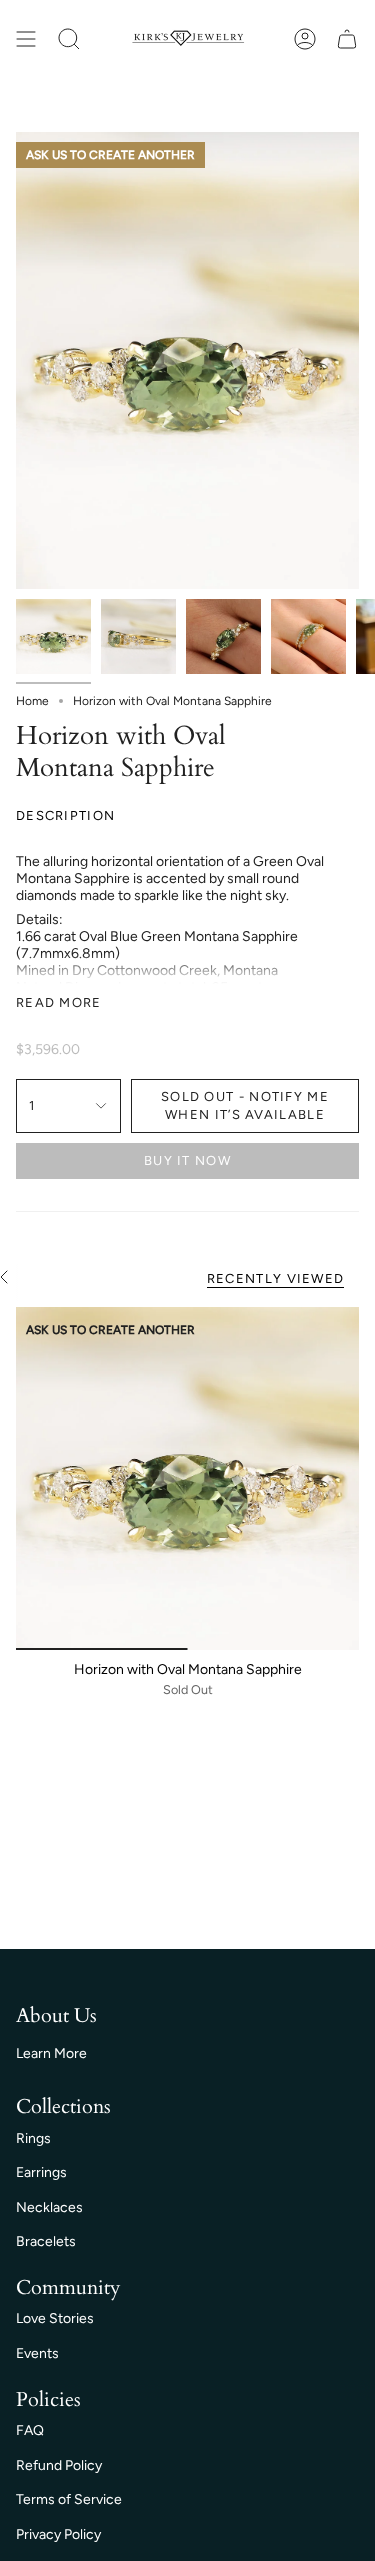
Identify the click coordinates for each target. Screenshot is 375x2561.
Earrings (41, 2172)
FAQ (30, 2430)
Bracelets (46, 2241)
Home (32, 701)
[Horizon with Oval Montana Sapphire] (187, 1478)
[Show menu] (26, 39)
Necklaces (49, 2207)
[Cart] (347, 39)
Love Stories (55, 2318)
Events (37, 2353)
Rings (33, 2138)
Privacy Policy (58, 2534)
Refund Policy (59, 2465)
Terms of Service (69, 2499)
